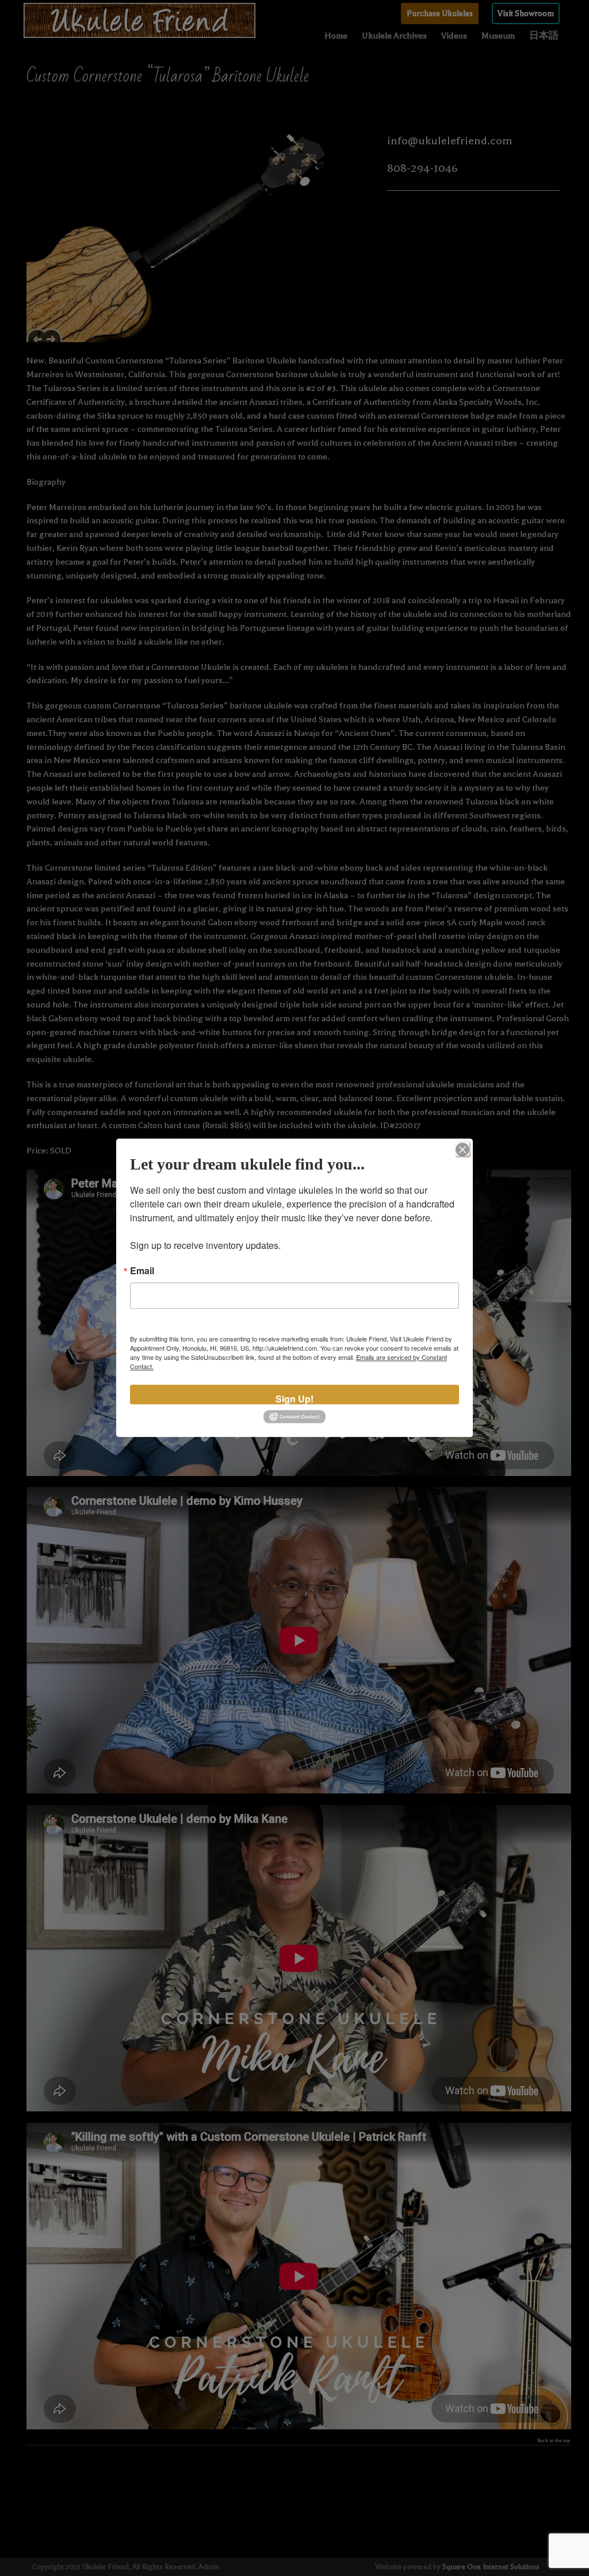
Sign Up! (294, 1398)
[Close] (462, 1149)
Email (142, 1271)
